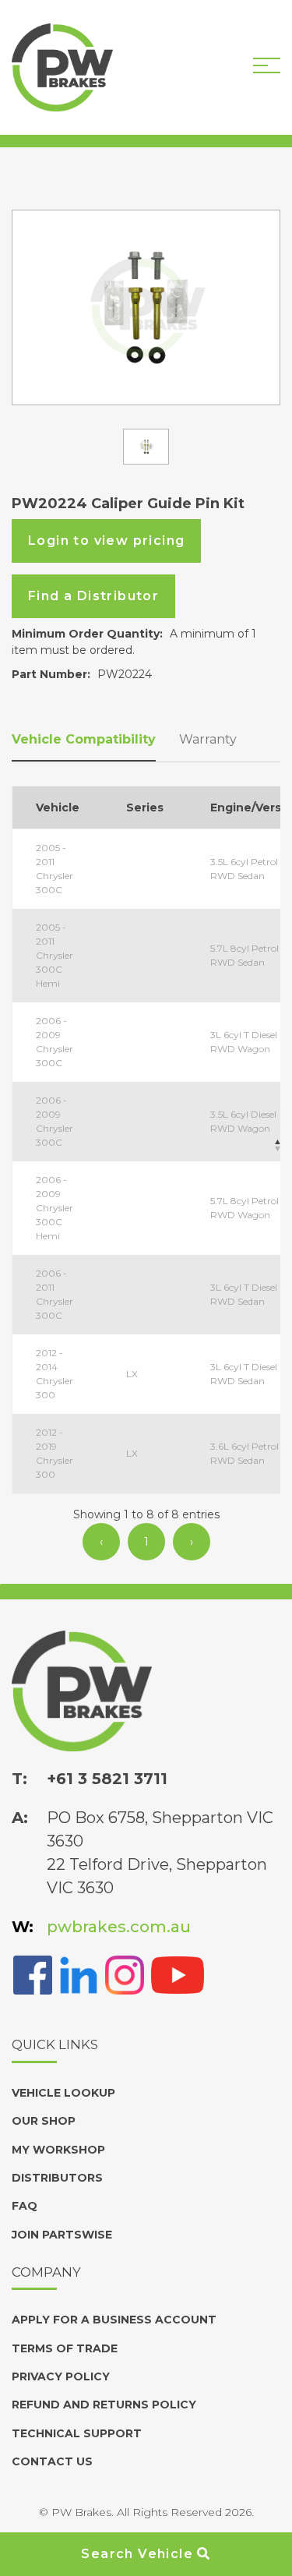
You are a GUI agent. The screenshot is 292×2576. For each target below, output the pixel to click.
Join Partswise (62, 2235)
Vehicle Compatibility (84, 739)
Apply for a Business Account (114, 2320)
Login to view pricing (106, 541)
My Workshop (58, 2150)
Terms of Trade (65, 2348)
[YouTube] (178, 1974)
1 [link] (146, 1542)
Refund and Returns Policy (104, 2405)
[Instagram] (125, 1974)
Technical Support (77, 2433)
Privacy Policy (61, 2376)
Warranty (208, 739)
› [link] (192, 1542)
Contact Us (52, 2461)
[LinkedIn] (79, 1974)
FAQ (25, 2206)
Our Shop (44, 2121)
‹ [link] (101, 1542)
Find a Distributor (93, 596)
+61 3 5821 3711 (107, 1779)
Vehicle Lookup (63, 2093)
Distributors (57, 2178)
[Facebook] (33, 1974)
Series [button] (145, 807)
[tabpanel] (146, 307)
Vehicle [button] (58, 807)
